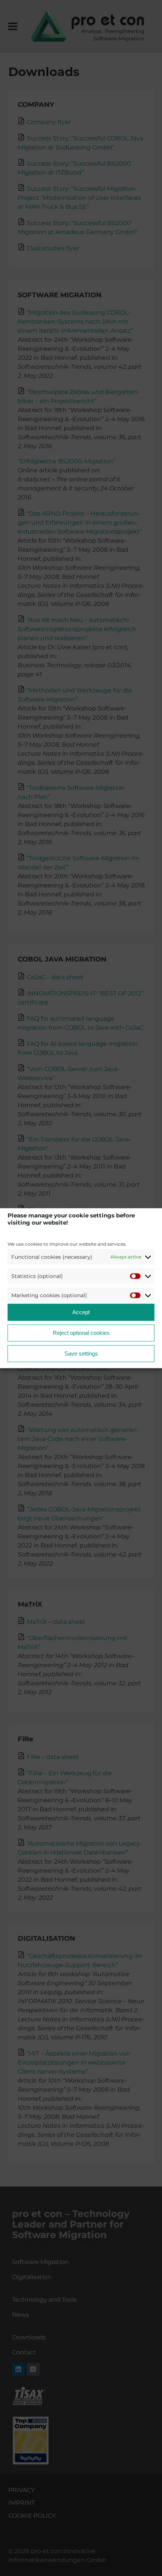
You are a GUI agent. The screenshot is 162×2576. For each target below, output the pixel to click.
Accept (81, 1312)
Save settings (81, 1353)
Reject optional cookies (81, 1333)
